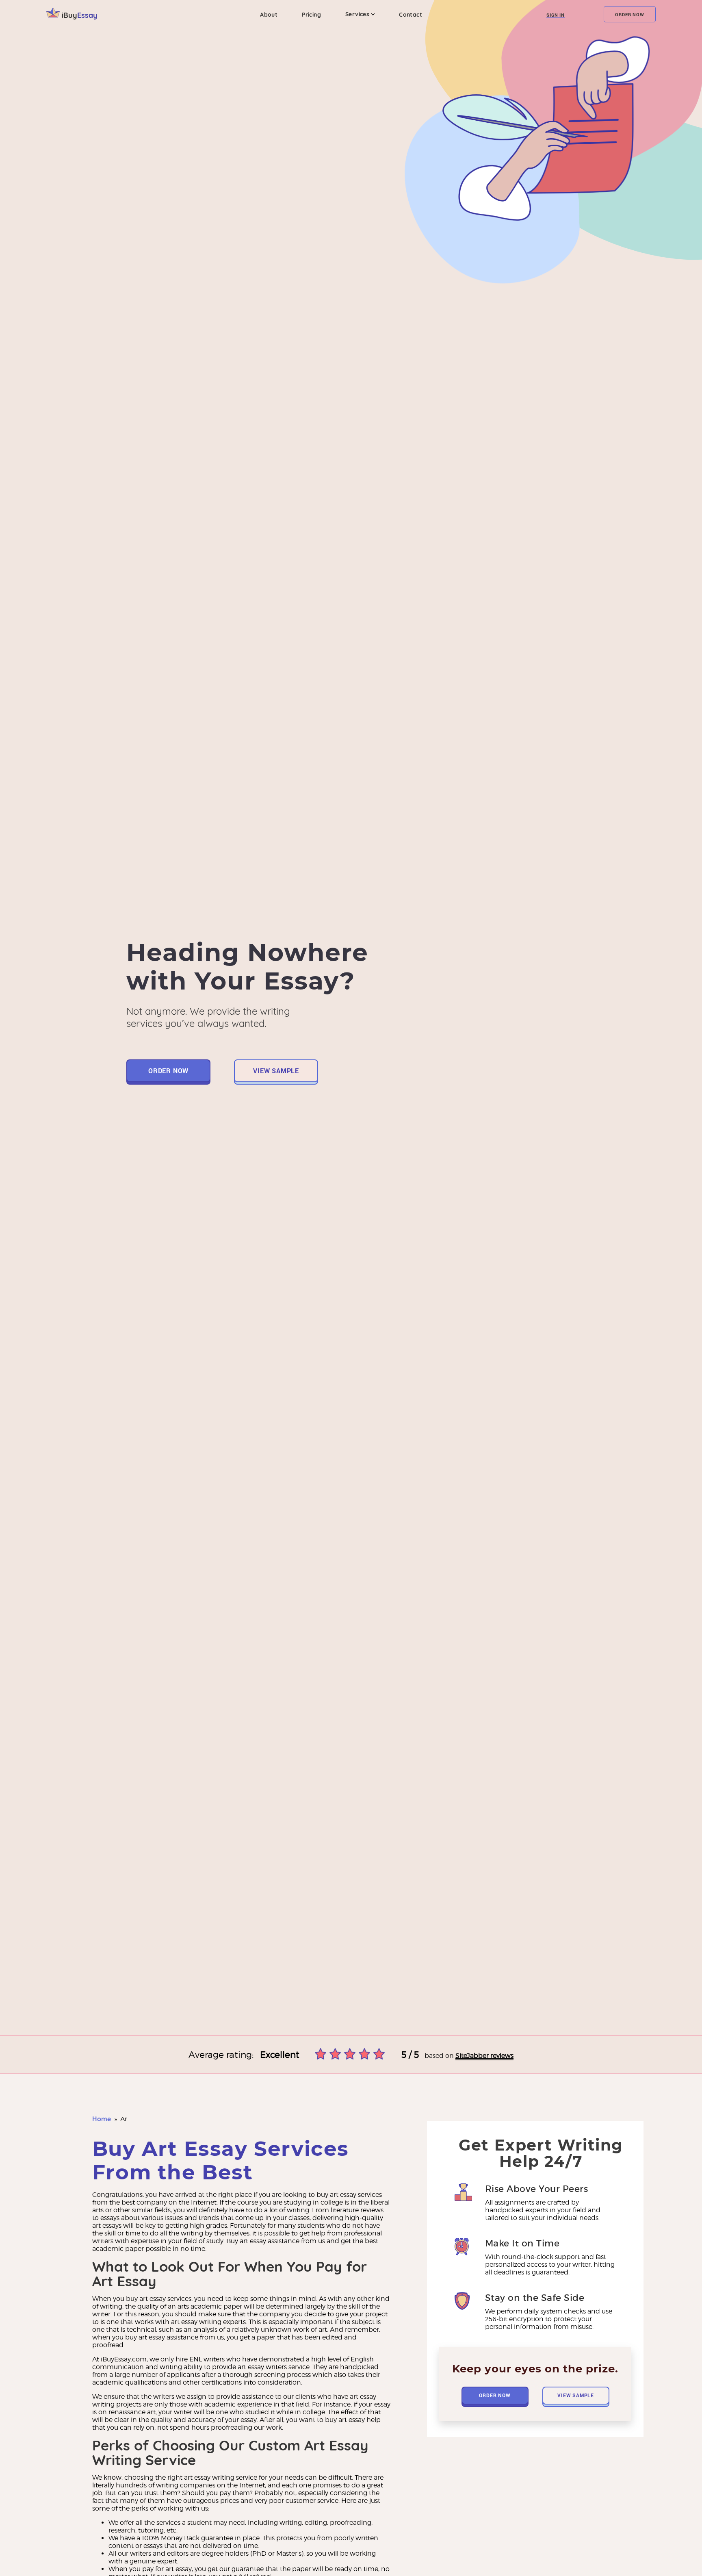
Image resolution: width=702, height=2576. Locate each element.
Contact (411, 15)
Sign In (556, 15)
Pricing (311, 15)
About (269, 15)
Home (102, 2119)
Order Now (629, 14)
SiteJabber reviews (484, 2056)
